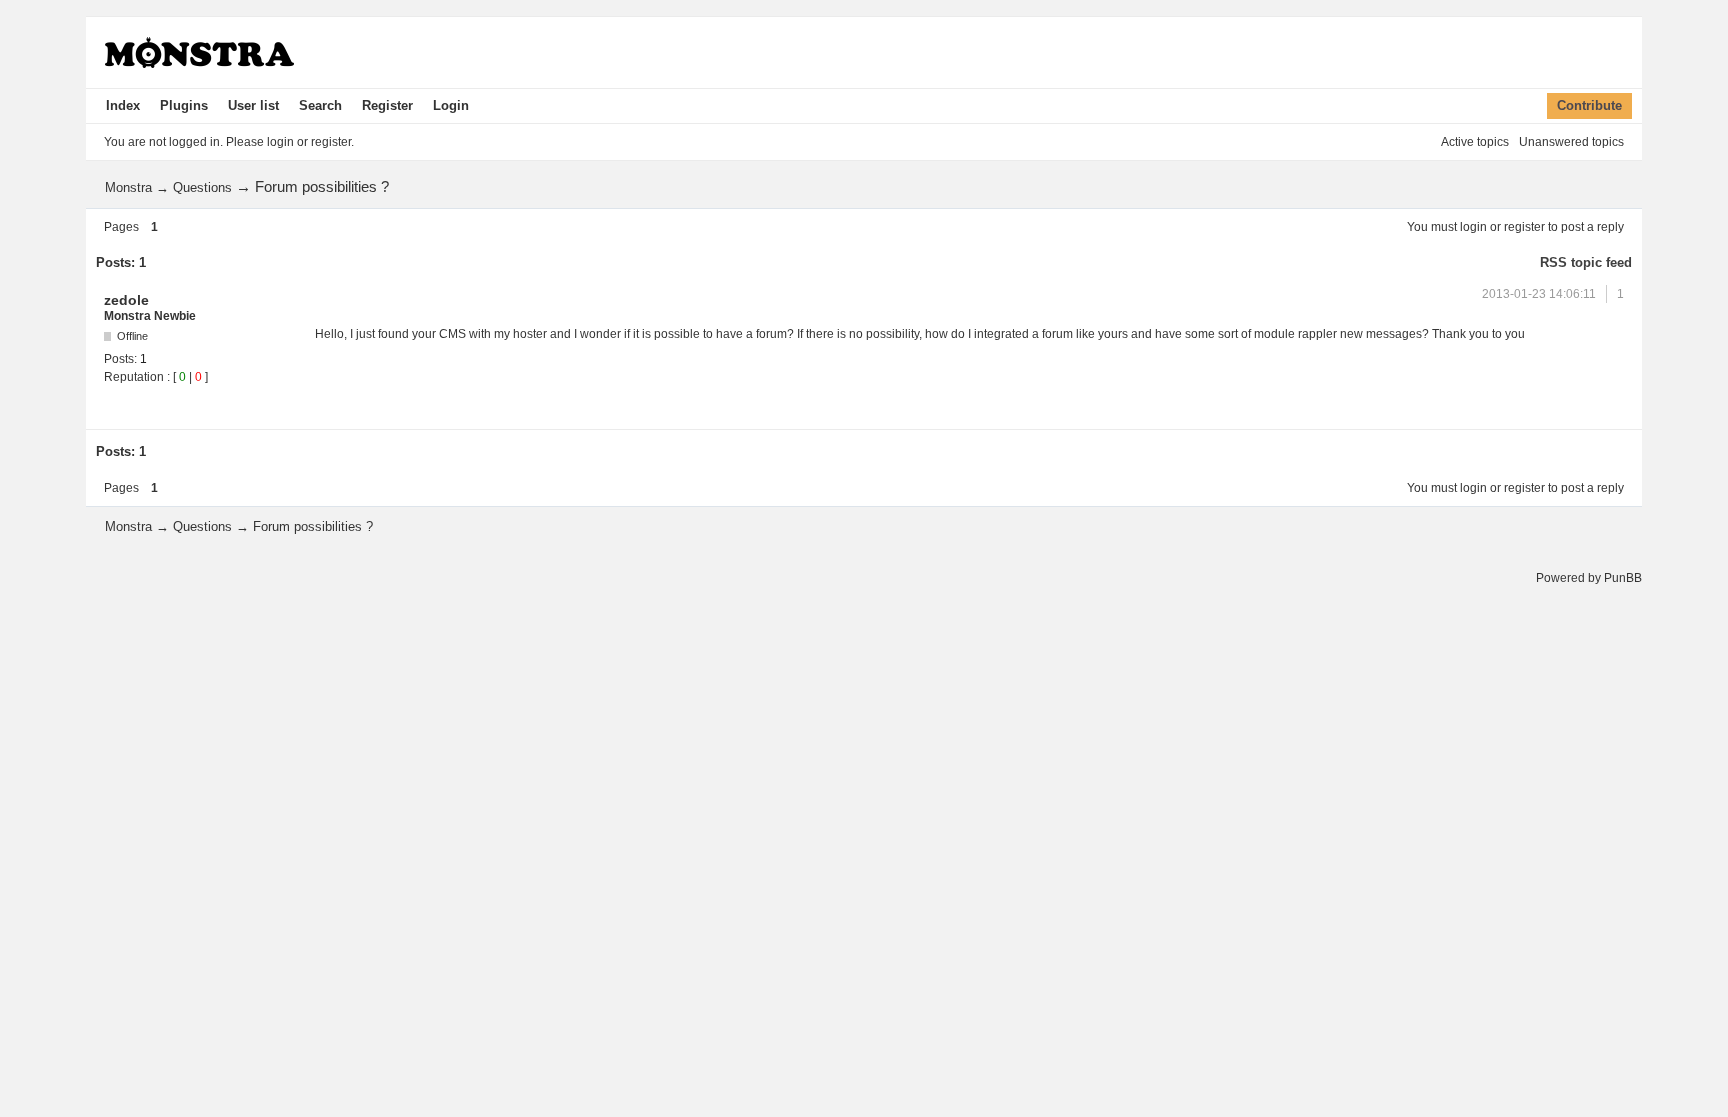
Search (320, 105)
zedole (126, 300)
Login (451, 105)
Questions (202, 187)
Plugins (184, 105)
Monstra (128, 187)
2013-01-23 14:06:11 (1539, 294)
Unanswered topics (1571, 142)
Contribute (1589, 105)
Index (123, 105)
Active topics (1475, 142)
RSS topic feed (1586, 262)
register (1524, 227)
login (1473, 227)
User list (253, 105)
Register (387, 105)
